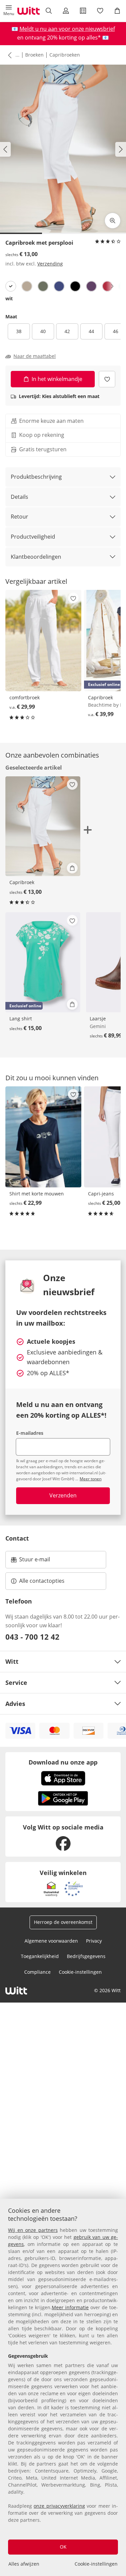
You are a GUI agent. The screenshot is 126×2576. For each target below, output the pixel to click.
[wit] (11, 286)
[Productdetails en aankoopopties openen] (72, 868)
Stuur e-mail (34, 1561)
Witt (12, 1661)
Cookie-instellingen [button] (80, 1972)
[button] (9, 11)
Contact (17, 1538)
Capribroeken (65, 55)
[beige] (27, 286)
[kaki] (43, 286)
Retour (19, 517)
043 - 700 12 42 (32, 1637)
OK (63, 2547)
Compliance (37, 1972)
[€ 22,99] (43, 1137)
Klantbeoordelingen (36, 557)
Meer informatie (70, 2307)
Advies (15, 1704)
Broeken (34, 55)
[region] (63, 2387)
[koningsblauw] (59, 286)
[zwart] (75, 286)
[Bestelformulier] (83, 11)
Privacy (94, 1941)
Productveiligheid (33, 537)
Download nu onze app (63, 1762)
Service (16, 1683)
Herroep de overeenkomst (63, 1922)
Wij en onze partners (33, 2230)
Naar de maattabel (35, 356)
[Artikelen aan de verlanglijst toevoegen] (107, 379)
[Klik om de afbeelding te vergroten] (113, 221)
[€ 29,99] (43, 640)
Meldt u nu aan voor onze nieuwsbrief (67, 29)
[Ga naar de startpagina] (29, 11)
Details (19, 497)
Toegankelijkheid (40, 1956)
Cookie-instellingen (96, 2564)
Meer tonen (91, 1479)
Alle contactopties (42, 1581)
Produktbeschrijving (36, 477)
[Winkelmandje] (117, 11)
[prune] (91, 286)
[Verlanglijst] (100, 11)
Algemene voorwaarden (51, 1941)
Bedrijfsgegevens (86, 1956)
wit (9, 298)
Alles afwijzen (24, 2564)
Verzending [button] (50, 264)
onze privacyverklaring (59, 2506)
